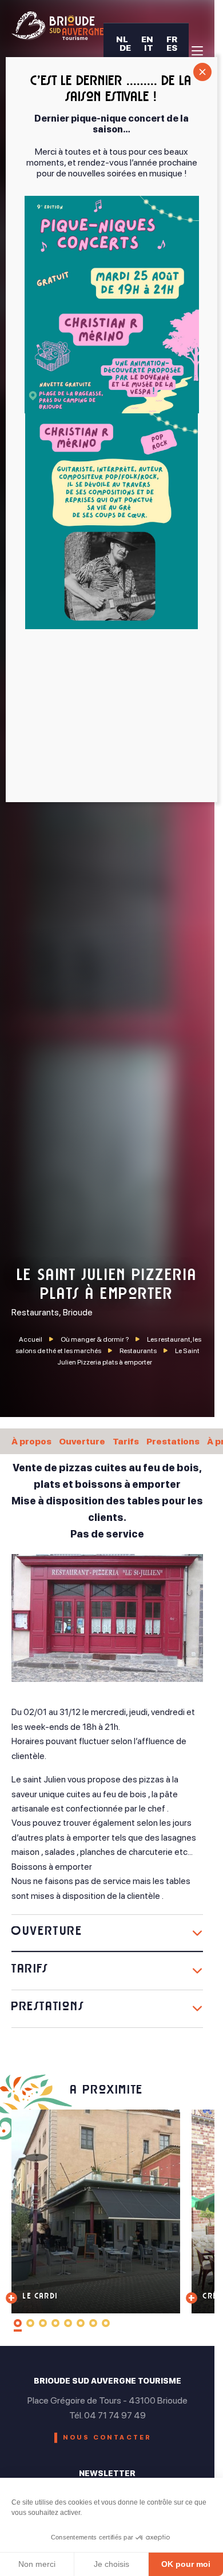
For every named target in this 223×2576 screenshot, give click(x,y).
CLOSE (202, 72)
